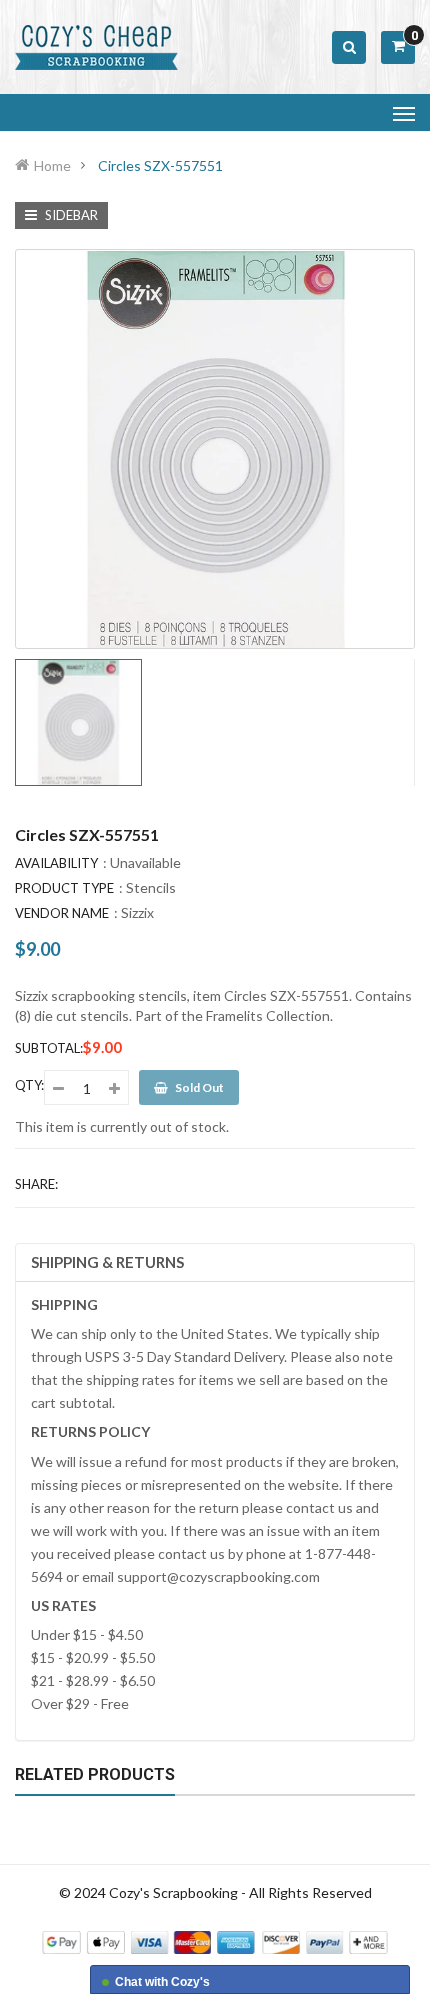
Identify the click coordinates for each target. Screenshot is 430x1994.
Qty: (29, 1085)
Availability (56, 863)
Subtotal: (49, 1048)
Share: (36, 1184)
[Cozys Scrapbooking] (215, 1940)
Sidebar (70, 215)
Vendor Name (62, 913)
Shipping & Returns (107, 1262)
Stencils (151, 887)
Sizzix (137, 912)
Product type (64, 888)
